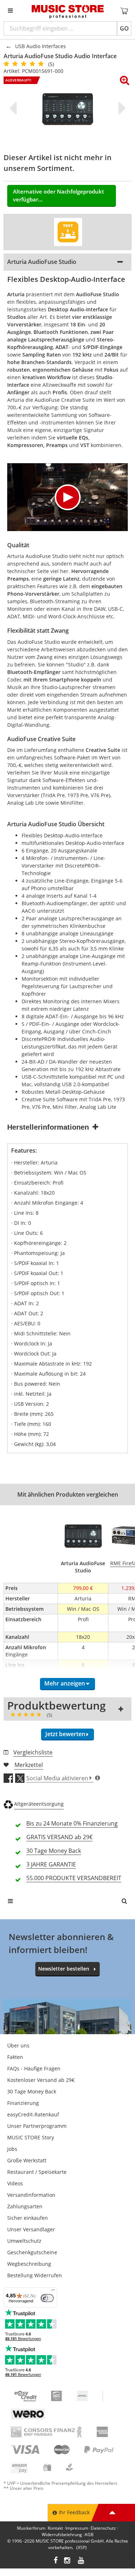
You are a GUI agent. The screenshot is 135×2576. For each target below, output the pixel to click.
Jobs (12, 2149)
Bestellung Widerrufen (35, 2275)
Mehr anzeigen (65, 1683)
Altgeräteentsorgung (39, 1804)
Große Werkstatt (27, 2160)
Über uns (18, 2045)
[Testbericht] (68, 232)
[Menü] (53, 2292)
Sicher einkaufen (28, 2218)
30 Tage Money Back (32, 2091)
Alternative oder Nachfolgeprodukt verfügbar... (58, 196)
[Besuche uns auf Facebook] (56, 2561)
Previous (14, 108)
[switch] (47, 2298)
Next (121, 108)
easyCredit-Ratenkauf (33, 2114)
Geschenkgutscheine (32, 2252)
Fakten (15, 2057)
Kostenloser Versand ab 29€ (41, 2080)
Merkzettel (29, 1765)
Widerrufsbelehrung (62, 2535)
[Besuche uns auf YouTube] (81, 2561)
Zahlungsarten (25, 2206)
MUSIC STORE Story (31, 2137)
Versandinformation (31, 2195)
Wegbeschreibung (29, 2264)
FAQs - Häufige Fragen (34, 2068)
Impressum (77, 2528)
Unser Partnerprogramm (37, 2126)
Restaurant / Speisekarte (37, 2172)
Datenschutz (103, 2528)
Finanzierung (23, 2103)
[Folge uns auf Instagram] (68, 2561)
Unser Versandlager (31, 2229)
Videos (15, 2183)
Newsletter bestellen (64, 1969)
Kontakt (55, 2528)
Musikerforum (31, 2528)
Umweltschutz (24, 2241)
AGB (89, 2535)
